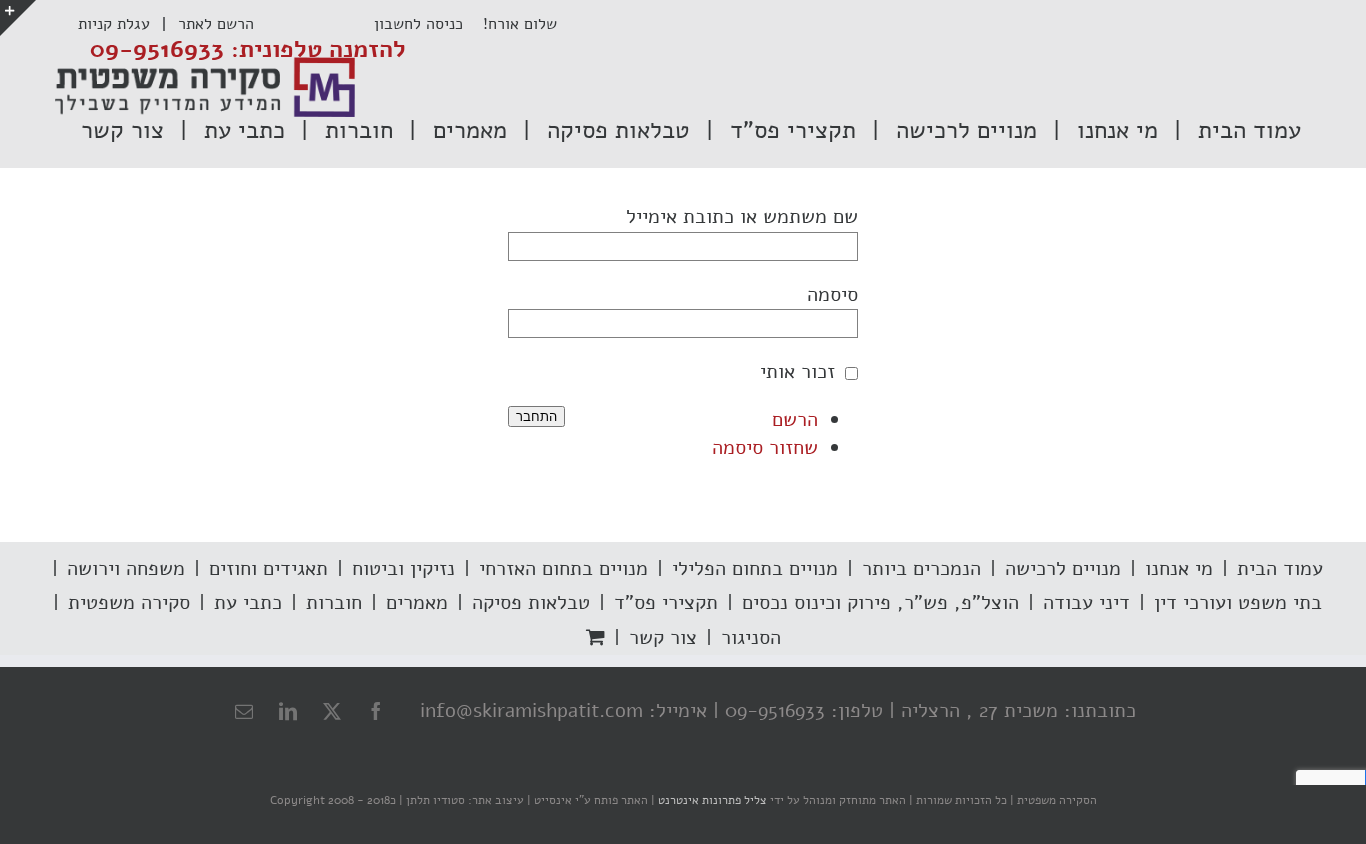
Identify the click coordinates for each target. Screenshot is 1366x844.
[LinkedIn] (288, 711)
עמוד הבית (1280, 568)
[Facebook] (376, 711)
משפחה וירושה (126, 568)
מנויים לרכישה (1063, 568)
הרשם (795, 419)
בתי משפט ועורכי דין (1238, 602)
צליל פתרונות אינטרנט (711, 800)
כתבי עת (248, 602)
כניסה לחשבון (428, 24)
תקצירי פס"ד (666, 602)
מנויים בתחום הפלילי (755, 568)
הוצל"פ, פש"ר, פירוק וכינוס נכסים (880, 602)
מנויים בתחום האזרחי (563, 568)
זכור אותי (797, 371)
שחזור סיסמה (765, 447)
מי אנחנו (1179, 568)
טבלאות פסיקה (531, 602)
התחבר (536, 416)
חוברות (334, 602)
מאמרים (417, 602)
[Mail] (244, 711)
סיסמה (832, 294)
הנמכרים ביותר (921, 568)
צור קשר (663, 637)
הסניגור (751, 637)
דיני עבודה (1086, 602)
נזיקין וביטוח (403, 568)
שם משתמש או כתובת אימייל (742, 216)
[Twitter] (332, 711)
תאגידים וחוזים (268, 568)
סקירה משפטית (129, 602)
